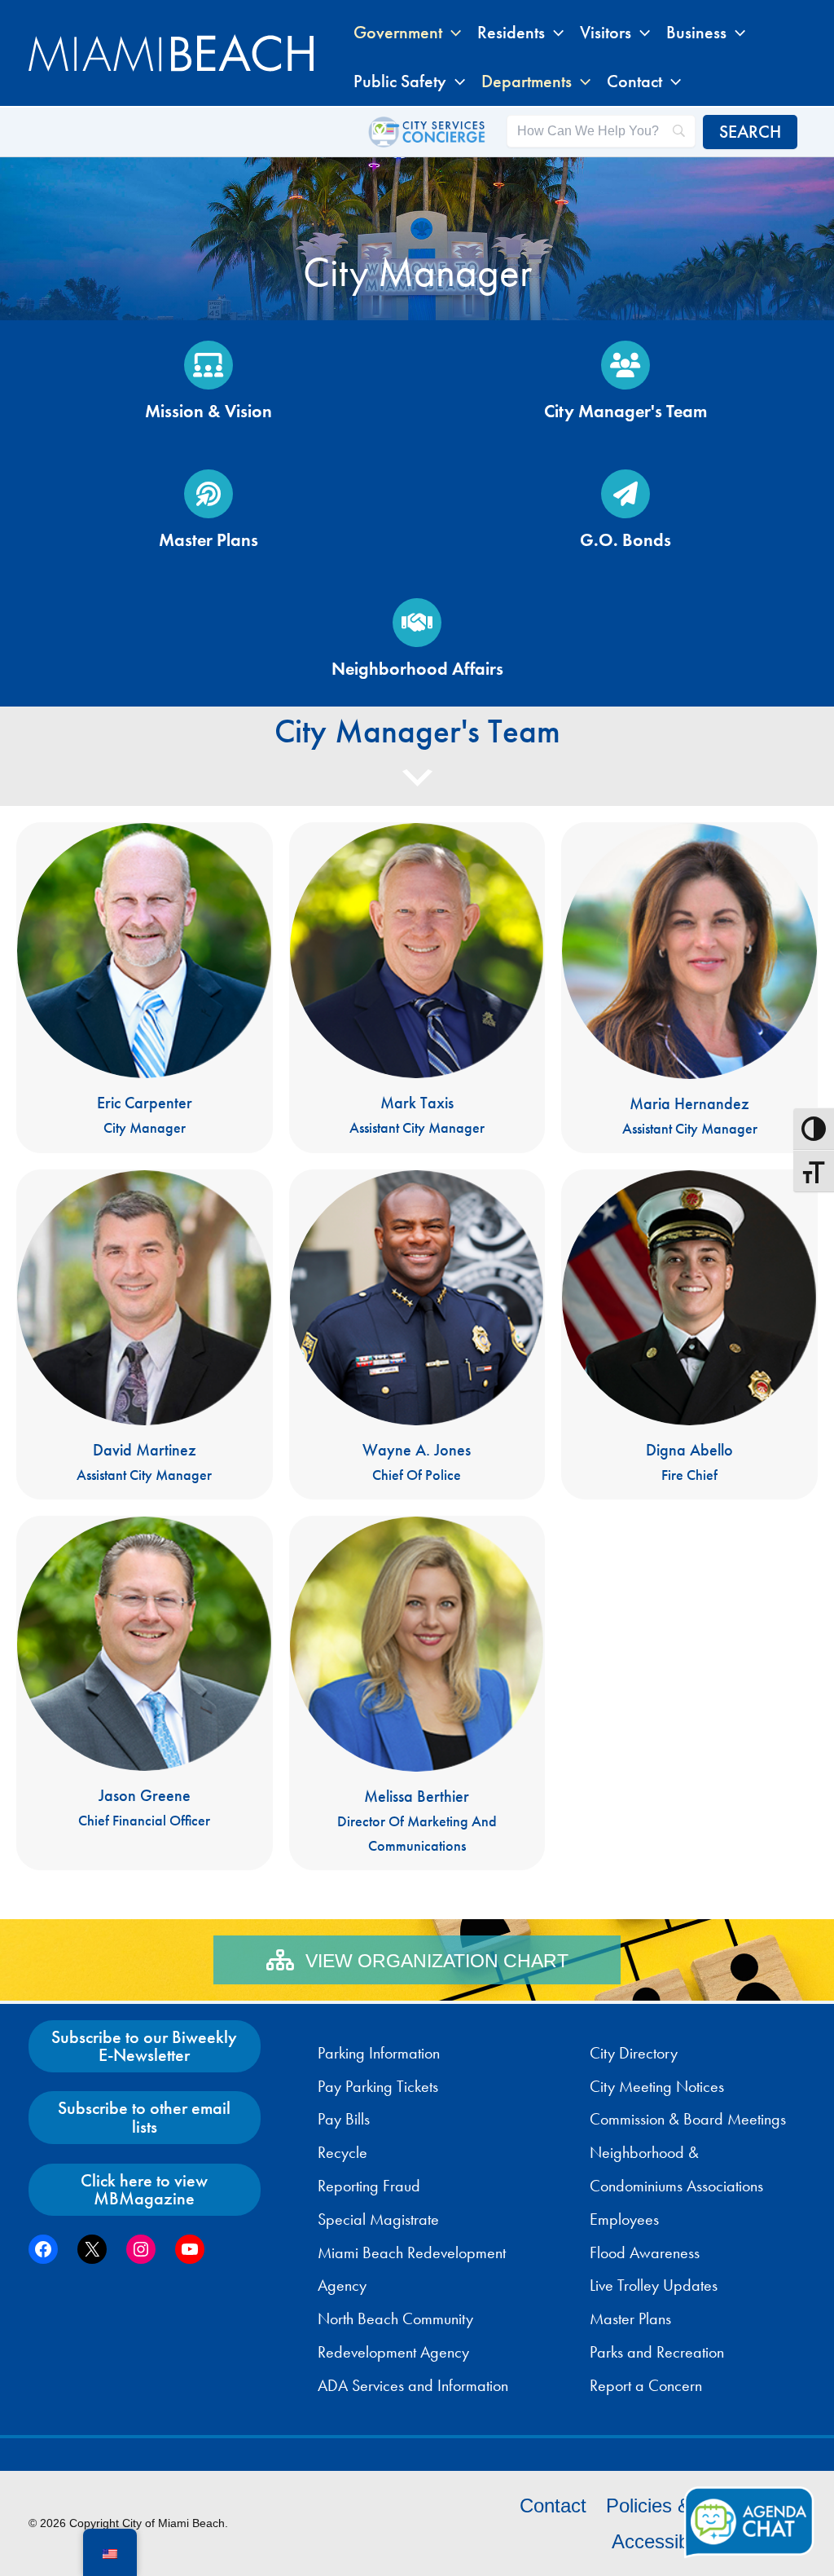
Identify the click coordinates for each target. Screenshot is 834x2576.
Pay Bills (344, 2119)
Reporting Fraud (369, 2186)
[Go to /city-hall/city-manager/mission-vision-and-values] (208, 385)
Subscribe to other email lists (144, 2117)
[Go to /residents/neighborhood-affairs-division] (417, 642)
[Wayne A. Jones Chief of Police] (417, 1334)
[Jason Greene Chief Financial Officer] (145, 1693)
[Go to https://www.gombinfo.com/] (625, 513)
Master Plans (630, 2318)
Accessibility (664, 2541)
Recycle (342, 2152)
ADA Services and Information (413, 2385)
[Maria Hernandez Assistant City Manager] (689, 988)
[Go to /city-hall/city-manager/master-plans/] (208, 513)
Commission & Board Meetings (688, 2119)
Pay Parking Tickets (378, 2086)
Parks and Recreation (657, 2352)
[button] (452, 33)
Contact (553, 2506)
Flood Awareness (645, 2252)
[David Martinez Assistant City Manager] (145, 1334)
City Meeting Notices (657, 2086)
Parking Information (379, 2053)
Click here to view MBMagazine (144, 2189)
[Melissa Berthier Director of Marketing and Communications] (417, 1693)
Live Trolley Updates (654, 2285)
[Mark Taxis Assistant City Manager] (417, 988)
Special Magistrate (378, 2219)
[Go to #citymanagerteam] (625, 385)
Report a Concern (646, 2385)
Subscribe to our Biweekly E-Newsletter (144, 2046)
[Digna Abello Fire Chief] (689, 1334)
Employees (624, 2219)
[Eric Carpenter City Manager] (145, 988)
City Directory (634, 2053)
